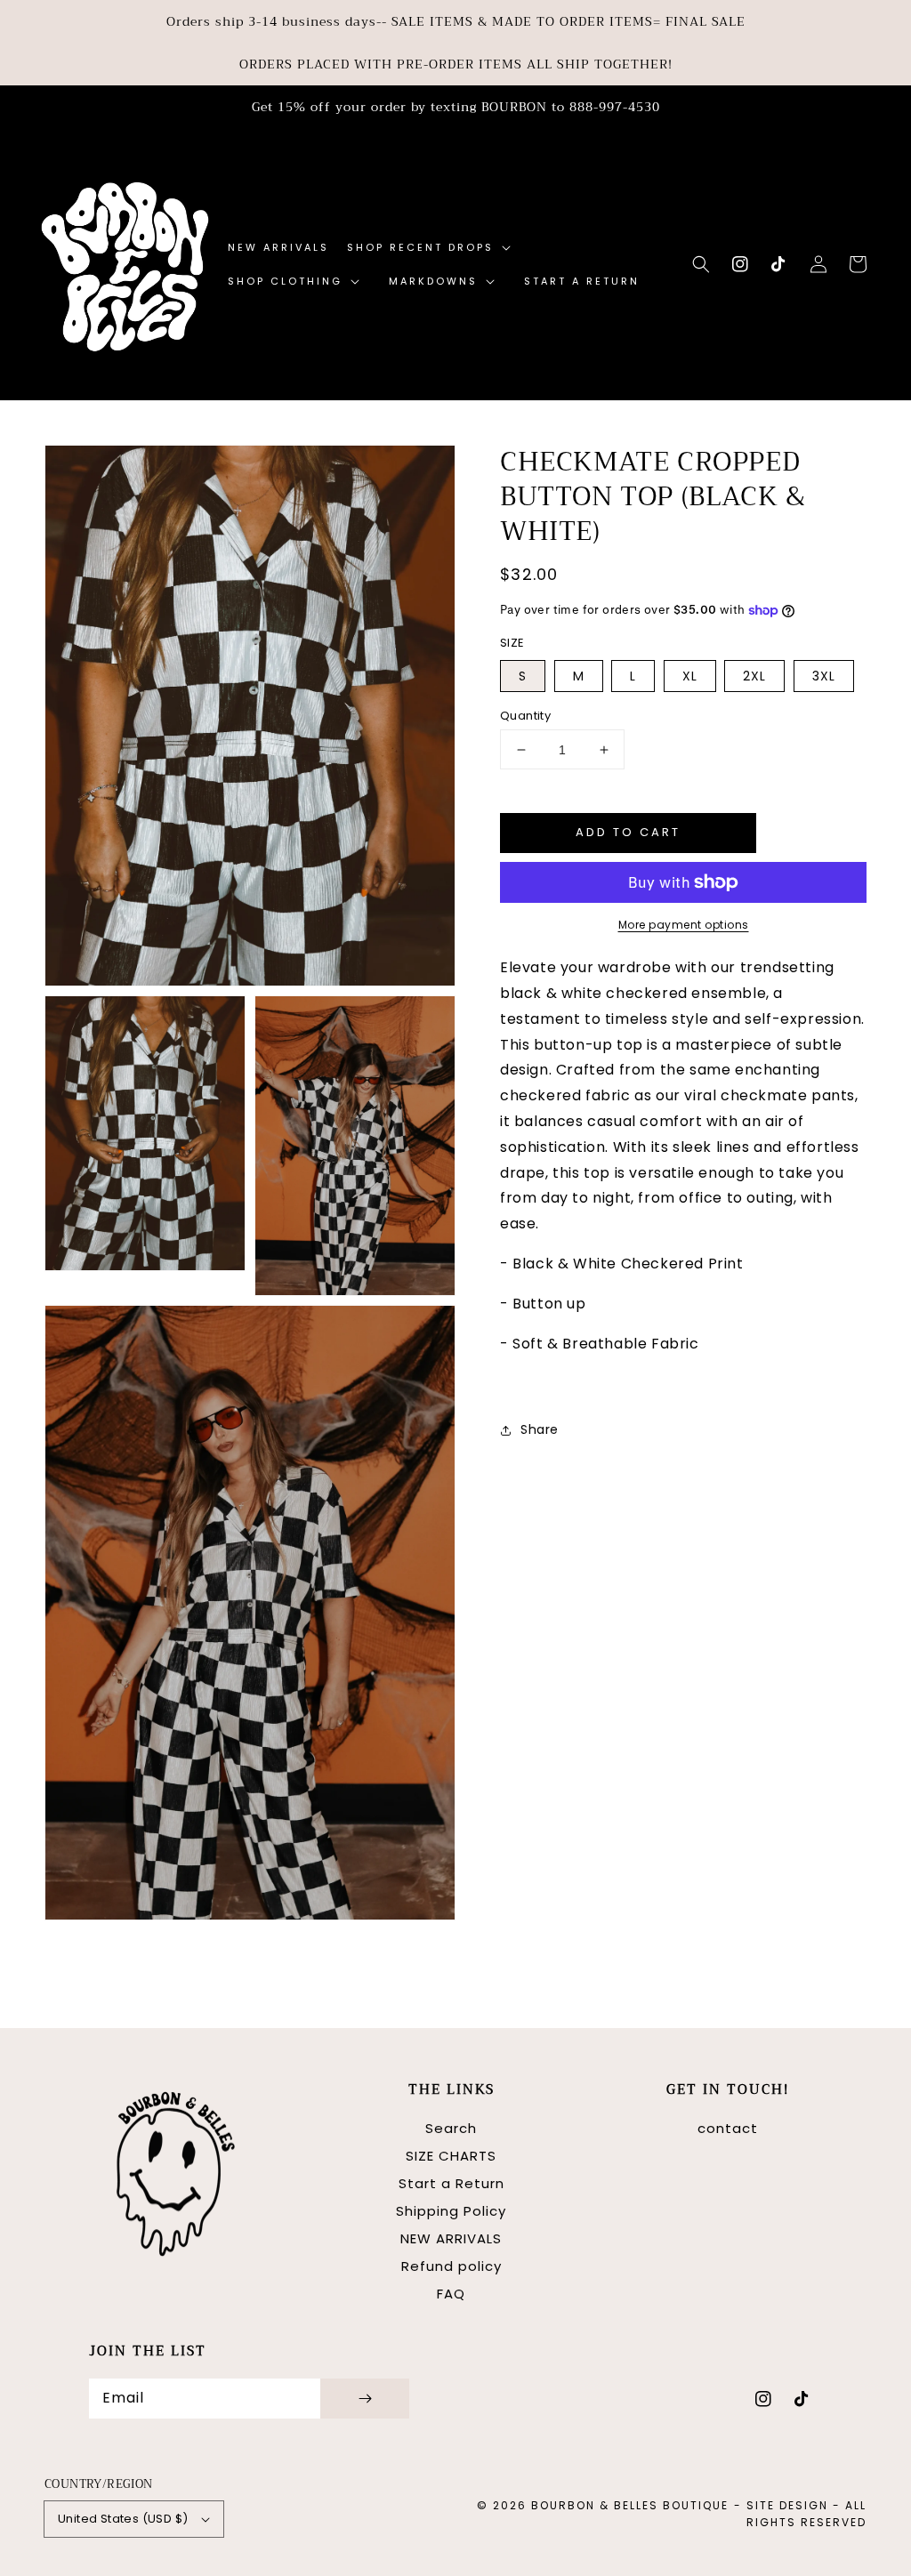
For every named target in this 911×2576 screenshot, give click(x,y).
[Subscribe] (365, 2399)
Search (451, 2128)
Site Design (787, 2505)
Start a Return (451, 2183)
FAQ (451, 2294)
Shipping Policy (451, 2211)
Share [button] (540, 1429)
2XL (754, 676)
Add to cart (628, 832)
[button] (701, 264)
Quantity (525, 716)
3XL (824, 676)
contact (728, 2128)
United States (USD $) (123, 2519)
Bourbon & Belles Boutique (630, 2505)
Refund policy (451, 2266)
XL (690, 676)
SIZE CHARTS (451, 2156)
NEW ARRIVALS (451, 2238)
